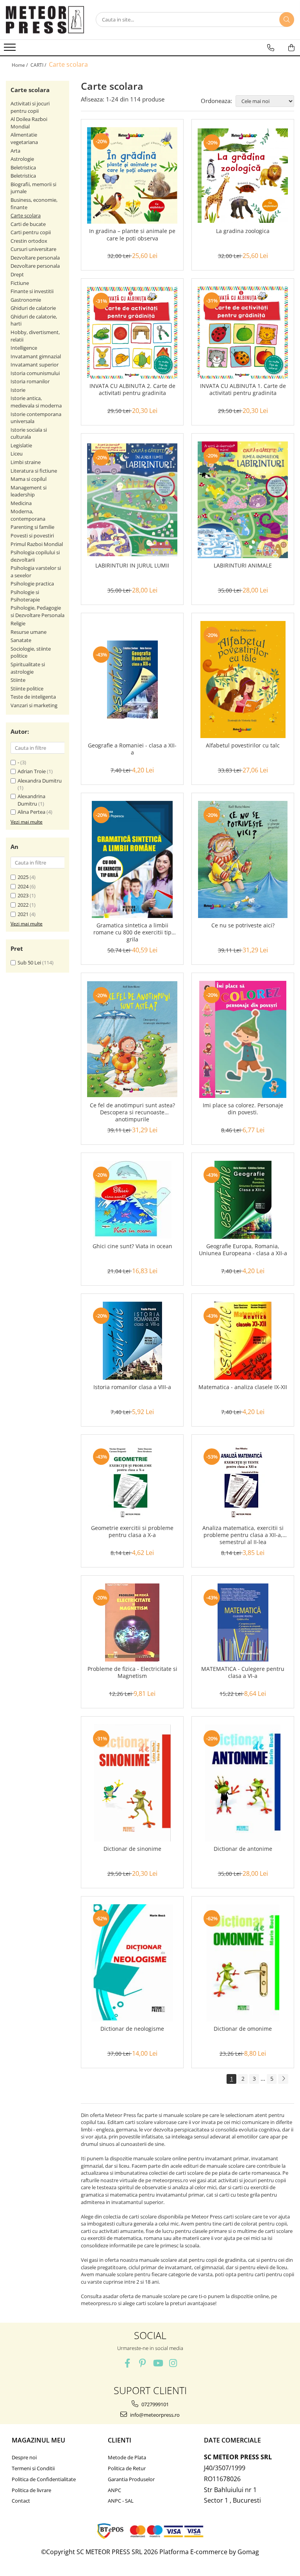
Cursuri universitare (33, 249)
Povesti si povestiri (32, 535)
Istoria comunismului (35, 373)
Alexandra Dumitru (40, 781)
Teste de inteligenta (33, 697)
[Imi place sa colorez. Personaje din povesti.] (243, 1039)
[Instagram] (173, 2363)
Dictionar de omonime (243, 2029)
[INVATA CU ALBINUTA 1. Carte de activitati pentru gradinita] (243, 333)
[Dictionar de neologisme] (132, 1963)
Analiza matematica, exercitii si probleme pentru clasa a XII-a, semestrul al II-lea (243, 1535)
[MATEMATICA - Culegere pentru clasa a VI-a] (243, 1622)
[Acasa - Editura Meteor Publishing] (45, 20)
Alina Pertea (31, 812)
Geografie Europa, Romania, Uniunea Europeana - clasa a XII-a (243, 1250)
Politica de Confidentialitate (44, 2479)
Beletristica (23, 167)
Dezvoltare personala (35, 258)
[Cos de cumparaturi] (291, 48)
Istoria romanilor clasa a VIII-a (132, 1387)
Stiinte (18, 680)
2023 (23, 895)
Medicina (21, 503)
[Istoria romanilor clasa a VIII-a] (132, 1341)
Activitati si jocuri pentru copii (30, 107)
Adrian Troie (32, 771)
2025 (23, 877)
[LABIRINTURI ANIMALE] (243, 500)
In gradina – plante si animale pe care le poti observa (132, 235)
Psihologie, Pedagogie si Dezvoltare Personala (37, 611)
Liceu (17, 454)
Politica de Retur (127, 2468)
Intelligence (24, 348)
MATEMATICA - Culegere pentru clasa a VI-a (243, 1672)
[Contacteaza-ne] (271, 48)
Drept (17, 274)
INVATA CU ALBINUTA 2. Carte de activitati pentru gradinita (132, 390)
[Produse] (11, 50)
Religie (18, 623)
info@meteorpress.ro (154, 2415)
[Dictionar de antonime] (243, 1783)
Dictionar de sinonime (132, 1849)
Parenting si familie (32, 527)
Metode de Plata (127, 2457)
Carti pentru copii (31, 232)
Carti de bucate (28, 224)
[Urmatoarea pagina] (283, 2079)
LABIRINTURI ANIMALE (243, 566)
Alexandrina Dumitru (31, 800)
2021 (23, 914)
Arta (15, 151)
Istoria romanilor (30, 381)
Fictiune (20, 283)
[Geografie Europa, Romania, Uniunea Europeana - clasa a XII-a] (243, 1200)
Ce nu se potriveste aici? (243, 925)
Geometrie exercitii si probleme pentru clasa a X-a (132, 1532)
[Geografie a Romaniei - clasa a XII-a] (132, 680)
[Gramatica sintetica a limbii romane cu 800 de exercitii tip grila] (132, 859)
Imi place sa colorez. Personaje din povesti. (243, 1109)
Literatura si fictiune (34, 471)
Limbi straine (26, 462)
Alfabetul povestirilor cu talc (243, 745)
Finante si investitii (32, 291)
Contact (21, 2501)
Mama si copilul (29, 479)
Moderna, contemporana (28, 515)
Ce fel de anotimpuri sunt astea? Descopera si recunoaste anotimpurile (132, 1112)
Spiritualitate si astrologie (28, 668)
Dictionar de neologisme (132, 2029)
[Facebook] (127, 2363)
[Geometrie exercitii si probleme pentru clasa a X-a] (132, 1482)
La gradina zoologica (243, 231)
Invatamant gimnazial (36, 356)
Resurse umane (29, 632)
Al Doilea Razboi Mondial (29, 123)
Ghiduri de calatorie (33, 308)
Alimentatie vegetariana (24, 138)
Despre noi (24, 2457)
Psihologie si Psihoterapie (25, 596)
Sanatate (21, 640)
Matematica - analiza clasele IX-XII (243, 1387)
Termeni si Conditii (33, 2468)
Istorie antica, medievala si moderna (36, 402)
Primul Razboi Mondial (37, 544)
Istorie (18, 390)
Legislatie (21, 445)
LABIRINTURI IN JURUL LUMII (132, 566)
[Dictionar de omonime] (243, 1963)
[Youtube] (158, 2363)
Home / (20, 65)
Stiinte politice (27, 688)
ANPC (114, 2490)
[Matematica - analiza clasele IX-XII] (243, 1341)
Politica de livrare (31, 2490)
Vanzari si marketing (34, 705)
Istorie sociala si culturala (29, 433)
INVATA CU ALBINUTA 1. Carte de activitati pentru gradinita (243, 390)
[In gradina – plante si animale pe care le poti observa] (132, 175)
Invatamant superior (35, 365)
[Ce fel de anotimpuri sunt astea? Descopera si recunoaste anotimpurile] (132, 1039)
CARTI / (39, 65)
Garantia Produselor (131, 2479)
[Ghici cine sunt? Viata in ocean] (132, 1200)
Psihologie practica (32, 584)
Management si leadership (29, 491)
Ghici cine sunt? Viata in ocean (132, 1246)
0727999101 (154, 2404)
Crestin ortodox (29, 241)
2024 (23, 886)
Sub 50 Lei (29, 962)
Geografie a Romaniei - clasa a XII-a (132, 749)
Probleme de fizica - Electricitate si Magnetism (132, 1672)
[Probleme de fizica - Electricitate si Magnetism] (132, 1622)
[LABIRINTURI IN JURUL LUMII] (132, 500)
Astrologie (22, 159)
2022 (23, 905)
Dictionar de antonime (243, 1849)
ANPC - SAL (121, 2501)
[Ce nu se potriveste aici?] (243, 859)
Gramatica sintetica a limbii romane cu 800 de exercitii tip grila (132, 932)
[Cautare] (287, 20)
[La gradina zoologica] (243, 176)
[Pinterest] (142, 2363)
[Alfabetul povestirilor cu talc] (243, 680)
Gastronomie (26, 300)
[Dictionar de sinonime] (132, 1783)
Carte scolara (26, 215)
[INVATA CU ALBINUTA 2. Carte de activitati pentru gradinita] (132, 333)
